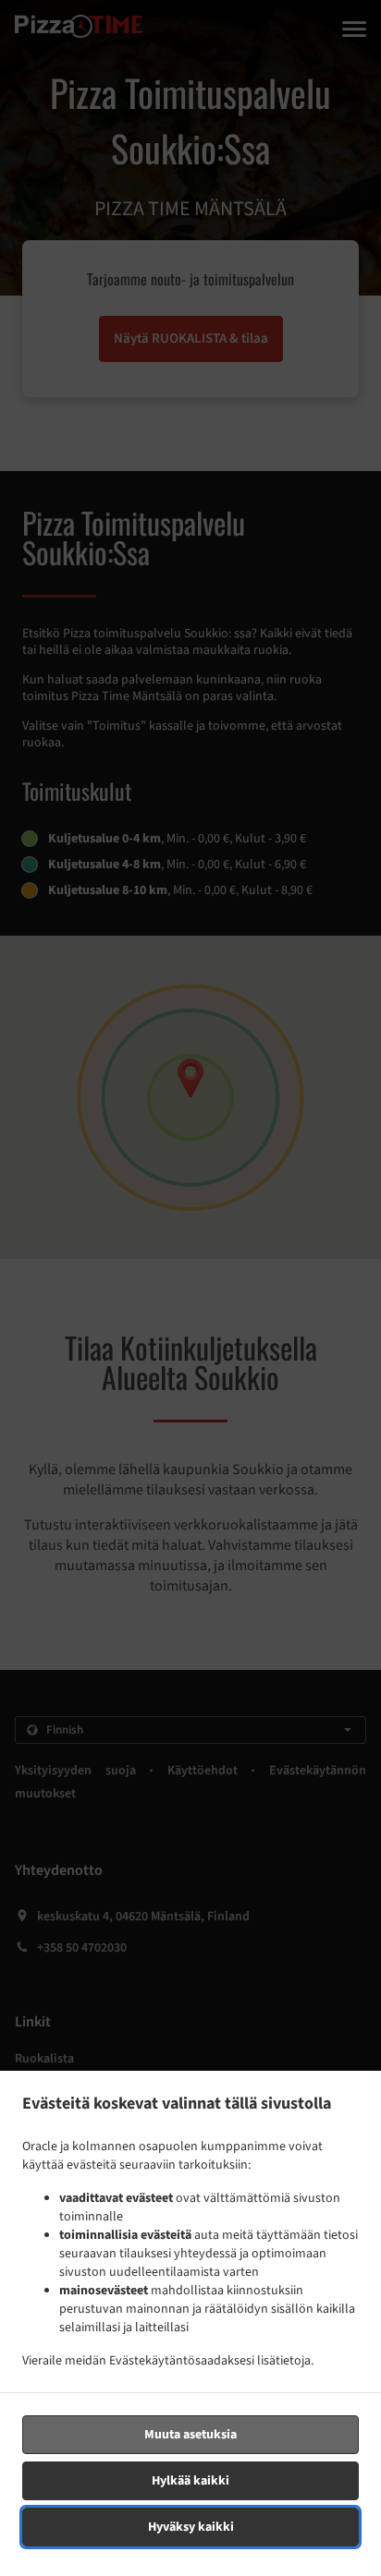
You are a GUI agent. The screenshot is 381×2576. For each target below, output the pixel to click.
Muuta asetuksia (190, 2435)
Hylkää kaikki (190, 2481)
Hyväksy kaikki (191, 2527)
